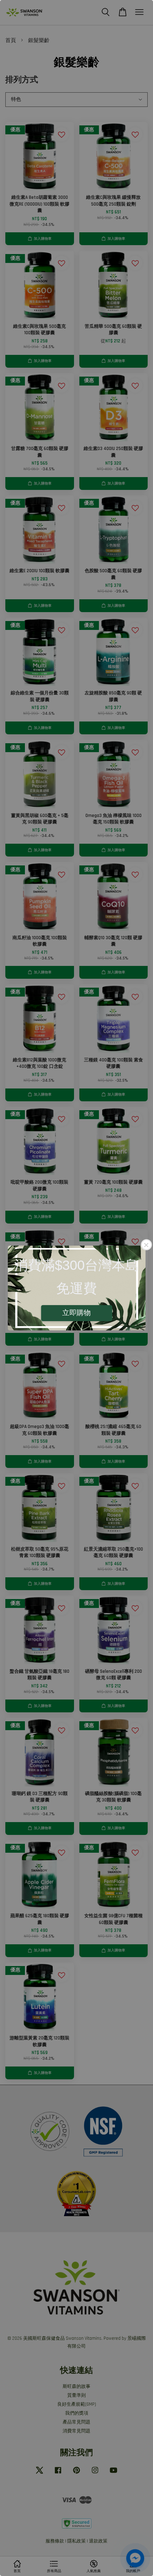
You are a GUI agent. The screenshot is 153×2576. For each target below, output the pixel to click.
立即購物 (76, 1313)
